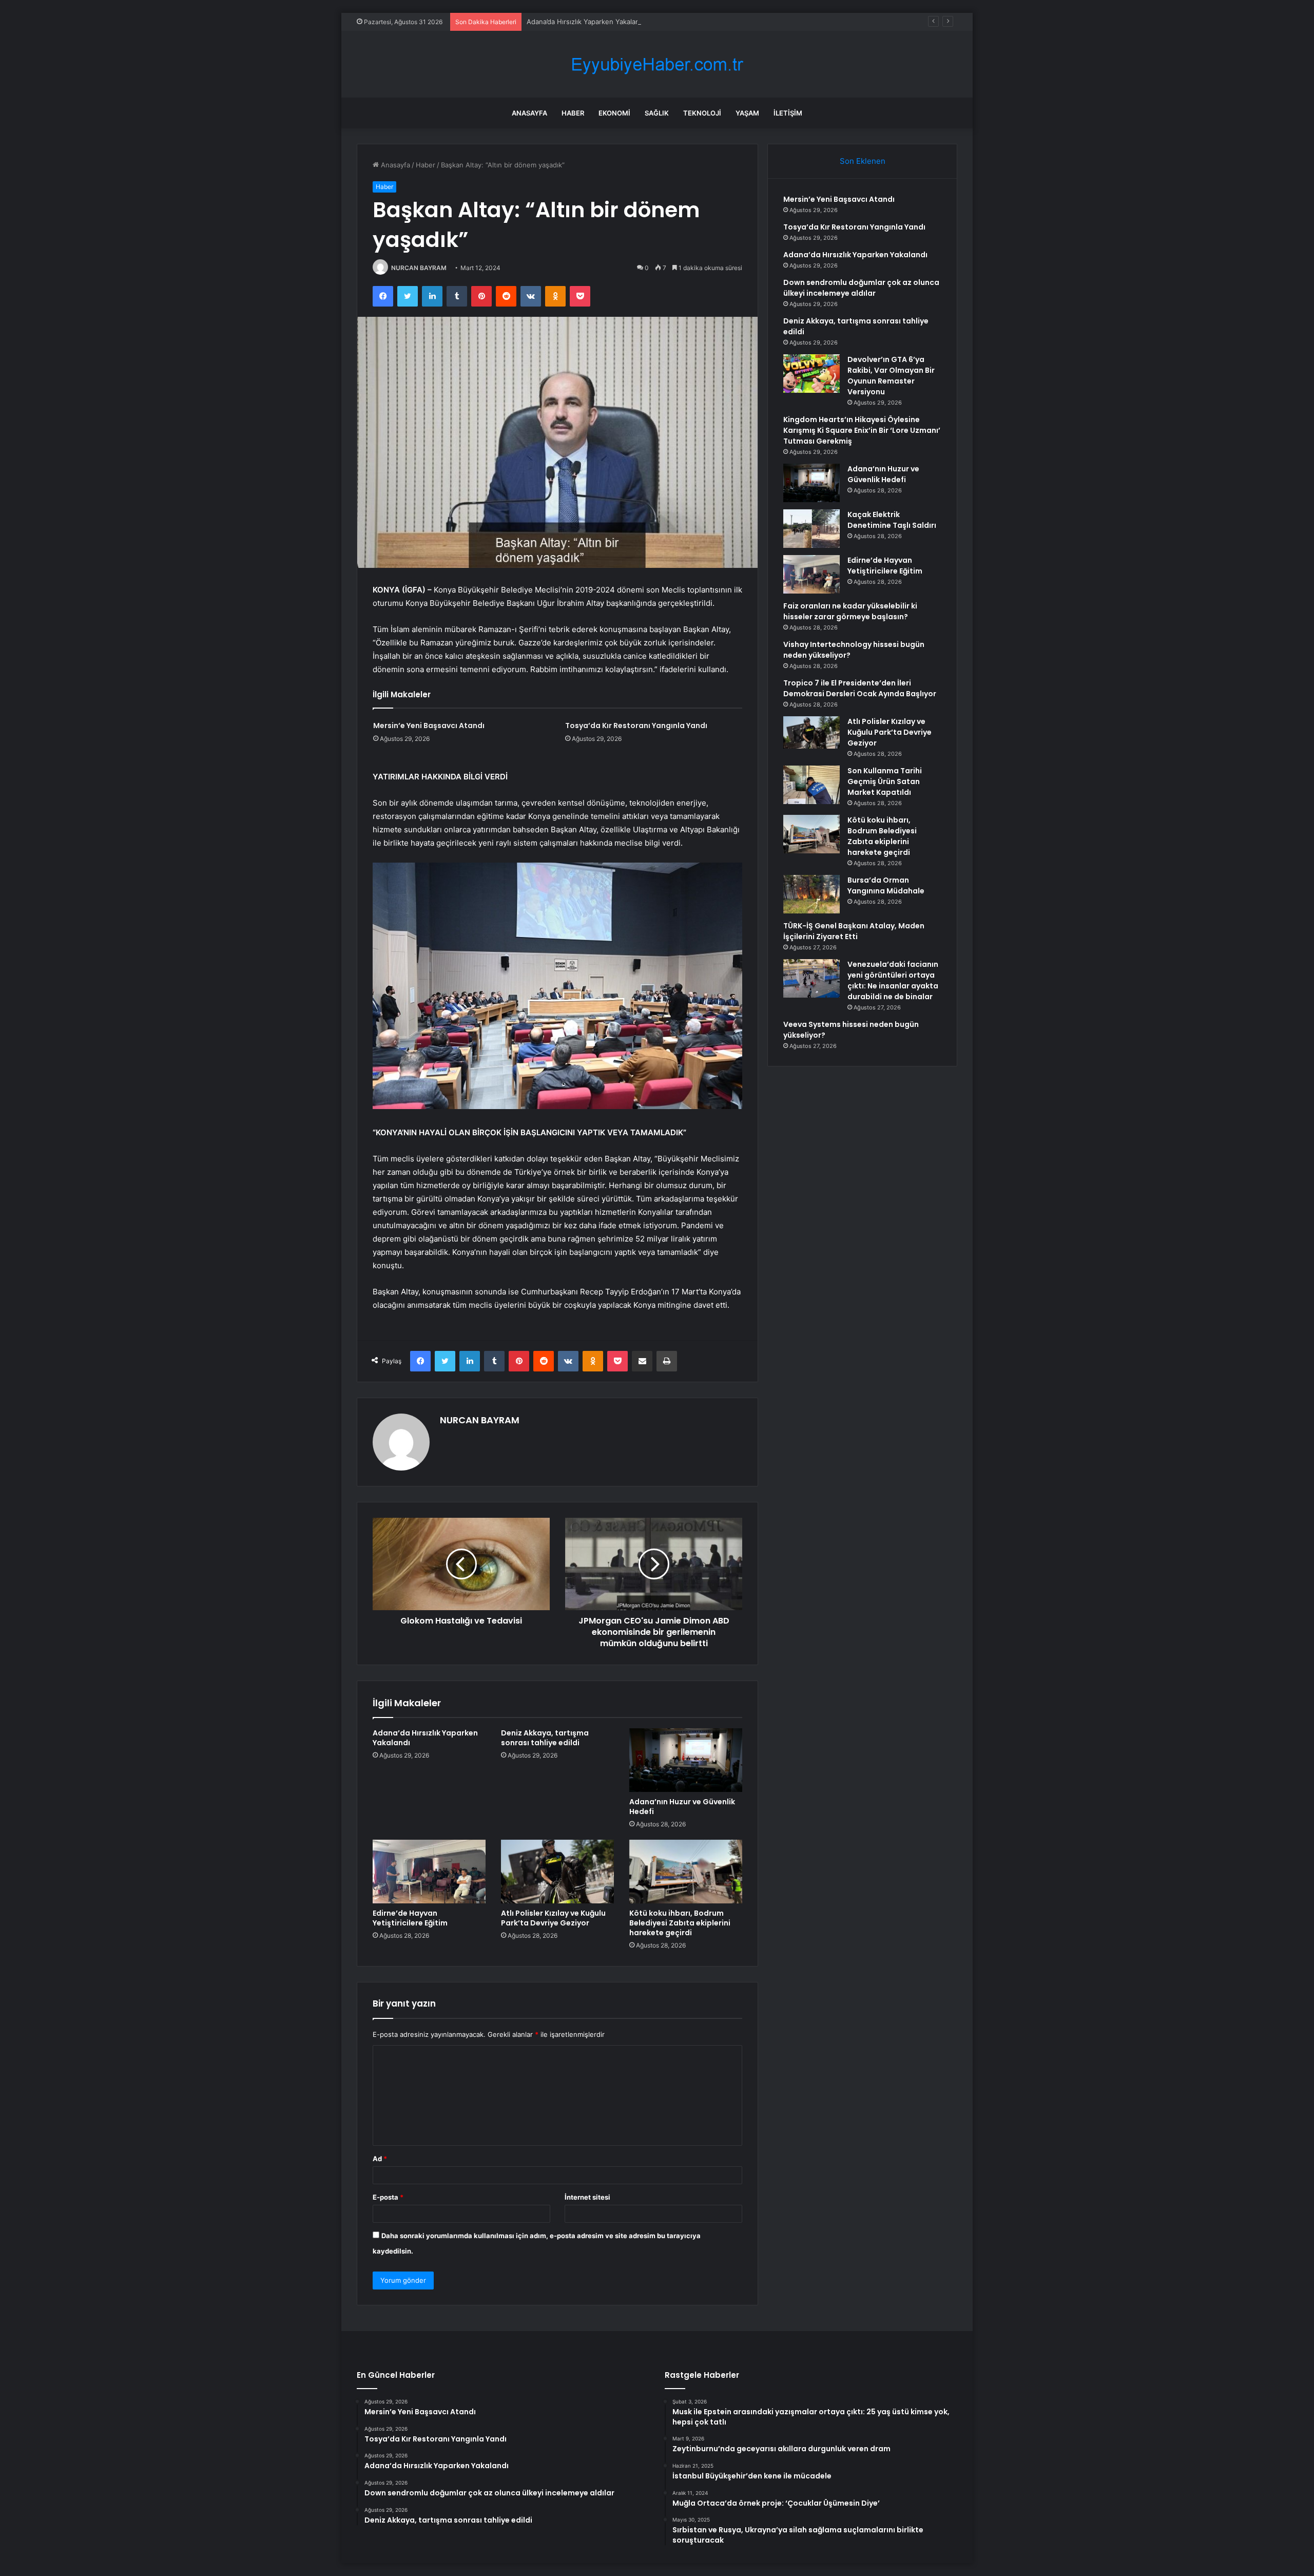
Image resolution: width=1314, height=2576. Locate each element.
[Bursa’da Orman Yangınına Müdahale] (811, 894)
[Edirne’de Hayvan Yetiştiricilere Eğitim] (429, 1872)
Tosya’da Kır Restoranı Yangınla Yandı (636, 726)
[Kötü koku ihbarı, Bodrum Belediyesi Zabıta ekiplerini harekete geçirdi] (686, 1872)
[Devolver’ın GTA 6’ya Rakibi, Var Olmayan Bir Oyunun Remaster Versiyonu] (811, 374)
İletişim (788, 113)
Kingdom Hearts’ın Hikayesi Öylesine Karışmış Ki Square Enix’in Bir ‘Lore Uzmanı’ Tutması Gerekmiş (862, 430)
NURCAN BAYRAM (419, 268)
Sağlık (657, 113)
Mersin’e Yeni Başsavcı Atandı (429, 726)
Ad (380, 2159)
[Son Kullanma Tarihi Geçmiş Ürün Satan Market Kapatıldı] (811, 785)
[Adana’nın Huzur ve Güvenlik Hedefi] (686, 1760)
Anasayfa (529, 113)
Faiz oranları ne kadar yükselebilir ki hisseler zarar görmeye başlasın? (850, 611)
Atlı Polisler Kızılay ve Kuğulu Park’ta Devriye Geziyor (553, 1918)
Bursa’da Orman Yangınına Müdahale (886, 885)
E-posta (388, 2197)
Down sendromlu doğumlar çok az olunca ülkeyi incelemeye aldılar (861, 288)
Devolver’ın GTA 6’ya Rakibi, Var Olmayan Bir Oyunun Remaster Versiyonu (891, 376)
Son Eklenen (863, 161)
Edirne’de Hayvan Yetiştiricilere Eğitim (410, 1918)
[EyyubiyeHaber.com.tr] (657, 64)
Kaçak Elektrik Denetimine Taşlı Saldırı (892, 520)
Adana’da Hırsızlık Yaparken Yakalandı (586, 22)
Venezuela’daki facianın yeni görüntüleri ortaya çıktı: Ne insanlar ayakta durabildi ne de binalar (893, 980)
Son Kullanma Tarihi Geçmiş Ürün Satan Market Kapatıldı (885, 781)
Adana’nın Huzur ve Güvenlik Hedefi (682, 1807)
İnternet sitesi (587, 2197)
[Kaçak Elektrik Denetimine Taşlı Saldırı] (811, 529)
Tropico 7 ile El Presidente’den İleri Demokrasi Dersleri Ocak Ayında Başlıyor (860, 688)
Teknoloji (702, 113)
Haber (573, 113)
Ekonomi (614, 113)
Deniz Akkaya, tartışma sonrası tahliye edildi (545, 1738)
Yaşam (747, 113)
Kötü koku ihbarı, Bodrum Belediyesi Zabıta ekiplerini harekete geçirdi (680, 1923)
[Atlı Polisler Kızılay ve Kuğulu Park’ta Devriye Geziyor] (557, 1872)
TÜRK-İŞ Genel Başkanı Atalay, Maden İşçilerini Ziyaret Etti (854, 931)
